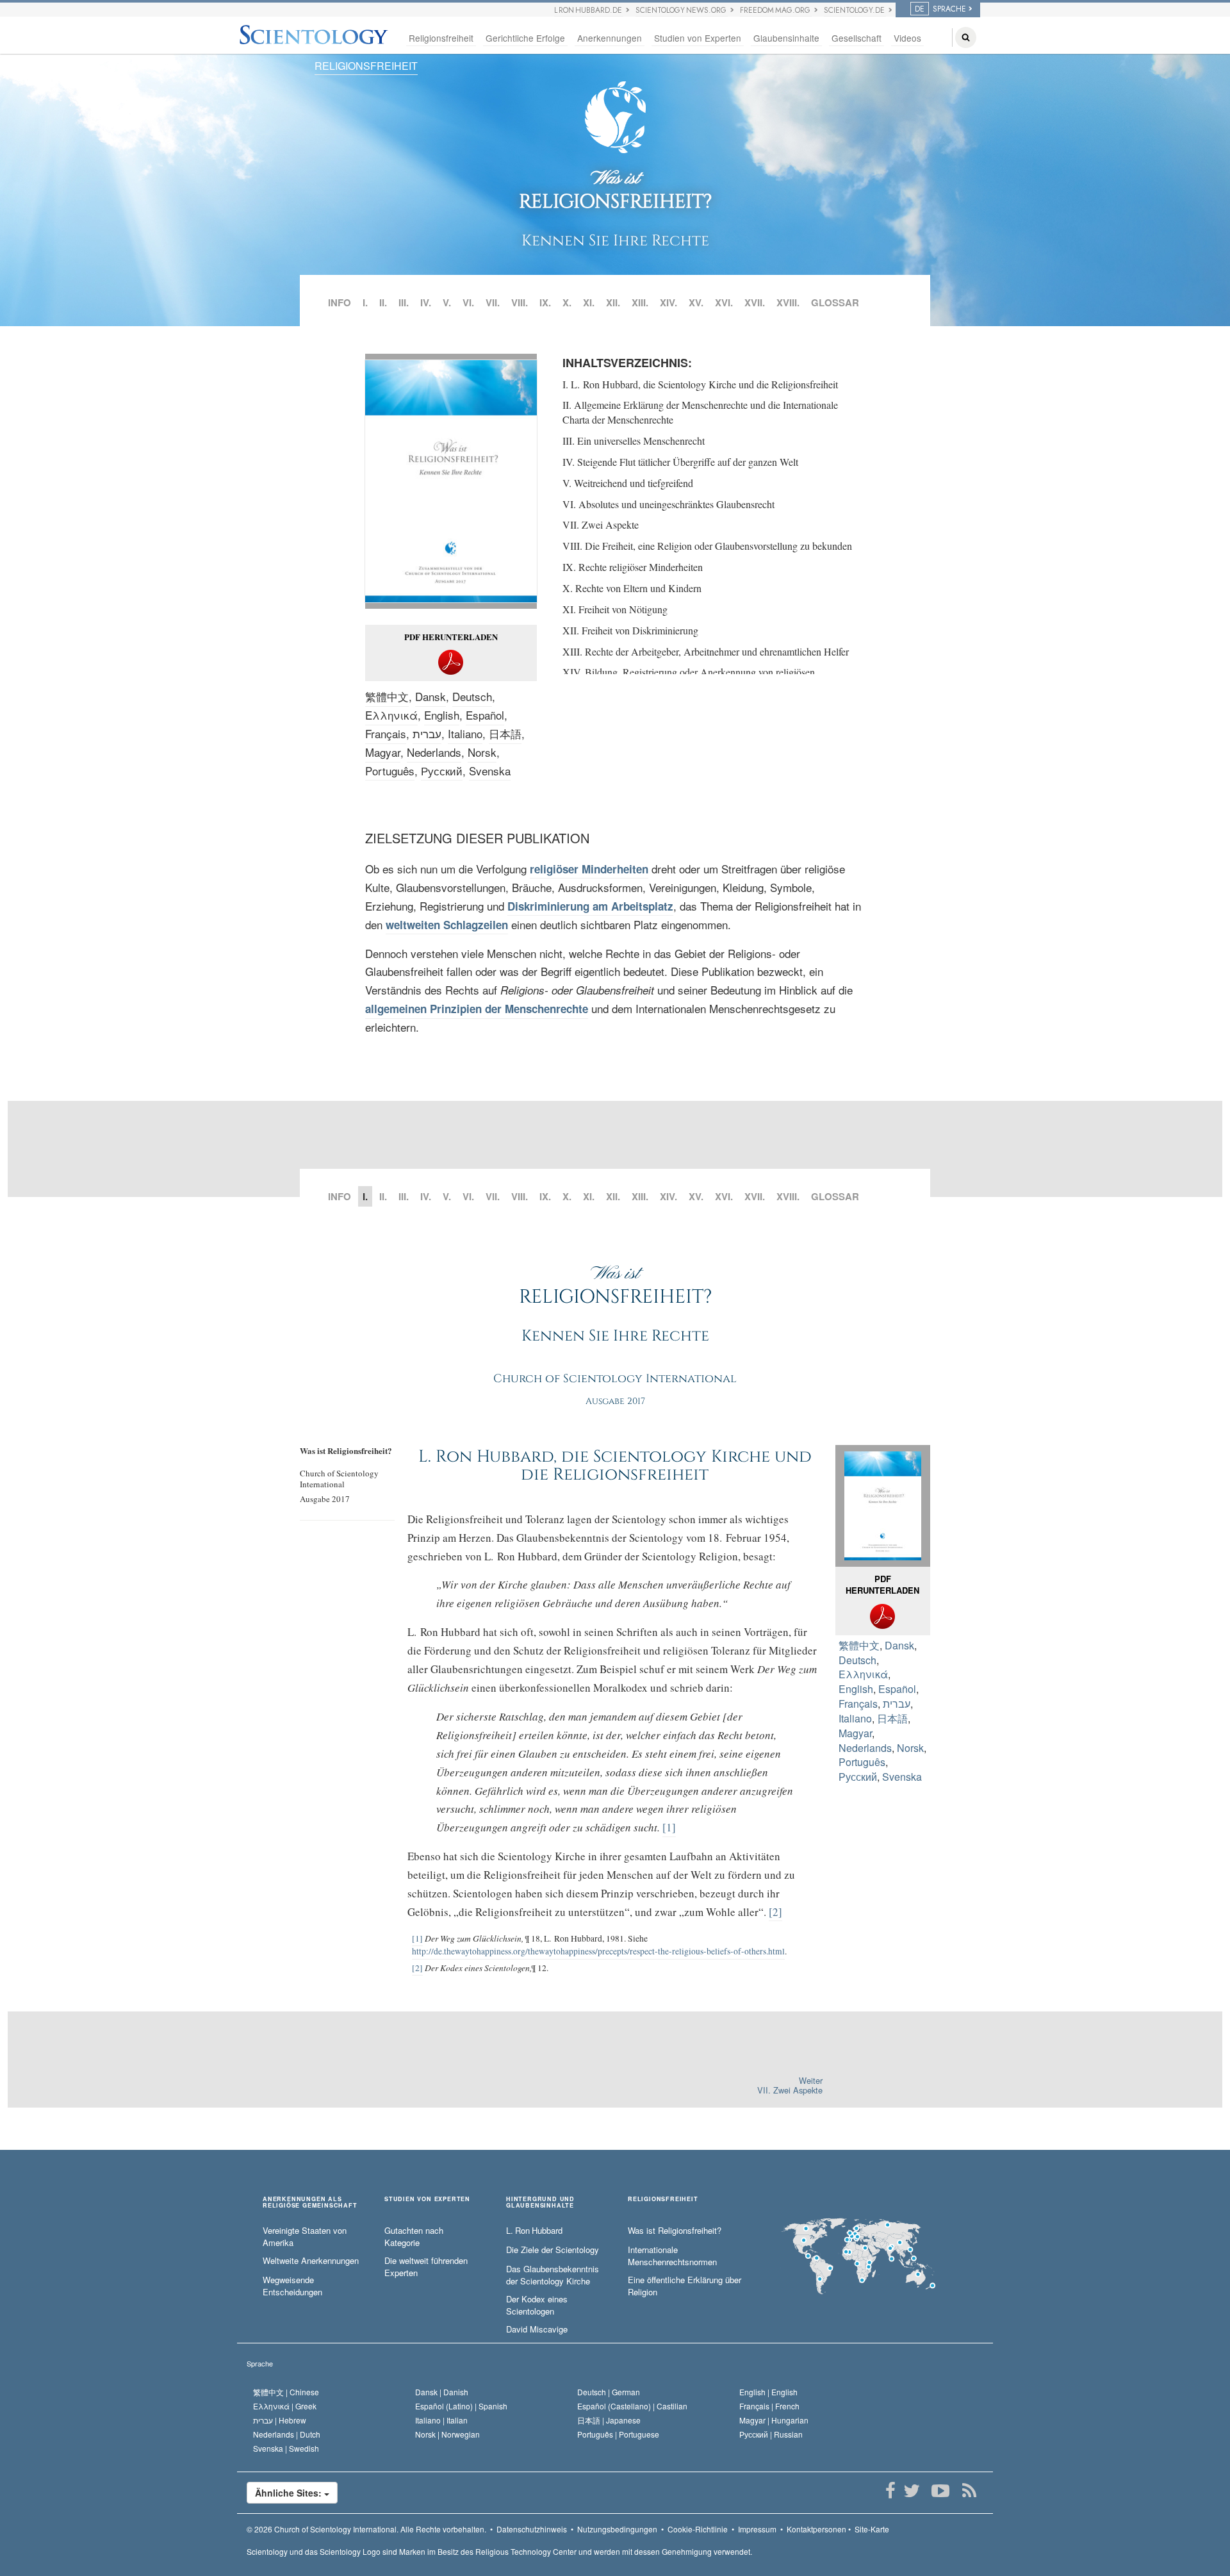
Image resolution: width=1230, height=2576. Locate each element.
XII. (613, 302)
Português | (618, 2434)
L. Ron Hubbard (534, 2231)
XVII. (755, 302)
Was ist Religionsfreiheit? (675, 2231)
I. (365, 302)
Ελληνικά (391, 715)
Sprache (260, 2363)
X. (567, 302)
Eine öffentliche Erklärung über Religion (685, 2286)
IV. (426, 302)
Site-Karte (872, 2529)
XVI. (724, 302)
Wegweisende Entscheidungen (292, 2286)
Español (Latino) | (461, 2406)
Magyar (383, 752)
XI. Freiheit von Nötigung (615, 609)
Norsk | (447, 2434)
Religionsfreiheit (441, 38)
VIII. (520, 302)
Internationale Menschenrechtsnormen (672, 2256)
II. (383, 302)
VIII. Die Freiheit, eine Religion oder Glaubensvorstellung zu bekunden (707, 546)
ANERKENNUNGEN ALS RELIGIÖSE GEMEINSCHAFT (310, 2202)
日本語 (505, 733)
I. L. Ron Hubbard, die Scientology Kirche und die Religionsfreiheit (700, 384)
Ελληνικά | (285, 2406)
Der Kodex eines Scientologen (537, 2305)
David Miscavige (537, 2329)
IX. (545, 302)
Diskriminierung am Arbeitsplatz (590, 906)
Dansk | (442, 2392)
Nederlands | (287, 2434)
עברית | (280, 2420)
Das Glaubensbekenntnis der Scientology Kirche (553, 2275)
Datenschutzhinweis (532, 2529)
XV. (696, 302)
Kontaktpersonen (816, 2529)
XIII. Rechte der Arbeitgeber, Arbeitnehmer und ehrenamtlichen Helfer (706, 651)
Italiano (465, 733)
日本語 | (609, 2420)
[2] (775, 1912)
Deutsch (472, 696)
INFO (340, 302)
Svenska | (286, 2448)
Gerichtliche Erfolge (525, 38)
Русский (442, 771)
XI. (589, 302)
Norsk (482, 752)
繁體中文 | (286, 2392)
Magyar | (774, 2420)
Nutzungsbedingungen (617, 2529)
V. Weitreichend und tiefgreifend (628, 483)
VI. (468, 302)
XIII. (640, 302)
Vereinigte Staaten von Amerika (305, 2237)
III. (404, 302)
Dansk (430, 696)
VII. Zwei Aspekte (601, 524)
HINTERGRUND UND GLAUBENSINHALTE (540, 2202)
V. (447, 302)
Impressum (757, 2529)
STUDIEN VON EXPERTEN (427, 2200)
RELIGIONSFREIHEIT (366, 66)
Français (386, 733)
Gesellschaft (857, 38)
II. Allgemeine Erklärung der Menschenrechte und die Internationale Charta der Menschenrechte (700, 412)
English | (768, 2392)
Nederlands (434, 752)
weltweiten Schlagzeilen (447, 925)
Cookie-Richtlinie (698, 2529)
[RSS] (969, 2491)
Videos (907, 38)
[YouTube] (940, 2491)
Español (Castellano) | (632, 2406)
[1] (669, 1827)
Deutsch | (609, 2392)
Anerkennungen (610, 38)
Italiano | (441, 2420)
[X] (911, 2491)
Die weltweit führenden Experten (426, 2267)
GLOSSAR (835, 302)
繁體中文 (387, 696)
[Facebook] (890, 2491)
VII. (493, 302)
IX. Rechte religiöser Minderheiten (633, 567)
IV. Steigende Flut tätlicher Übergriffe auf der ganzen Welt (680, 462)
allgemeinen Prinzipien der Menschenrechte (477, 1009)
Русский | (771, 2434)
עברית (427, 733)
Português (390, 771)
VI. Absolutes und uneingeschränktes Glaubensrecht (668, 504)
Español (485, 715)
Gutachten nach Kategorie (414, 2237)
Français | (769, 2406)
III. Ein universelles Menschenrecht (634, 441)
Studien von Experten (698, 38)
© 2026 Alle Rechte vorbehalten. (366, 2529)
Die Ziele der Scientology (553, 2250)
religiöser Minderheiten (589, 869)
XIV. (668, 302)
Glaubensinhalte (786, 38)
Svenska (490, 771)
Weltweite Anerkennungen (311, 2261)
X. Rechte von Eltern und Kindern (632, 588)
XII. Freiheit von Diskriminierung (630, 630)
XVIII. (788, 302)
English (442, 715)
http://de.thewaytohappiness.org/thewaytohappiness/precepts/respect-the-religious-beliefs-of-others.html (598, 1951)
